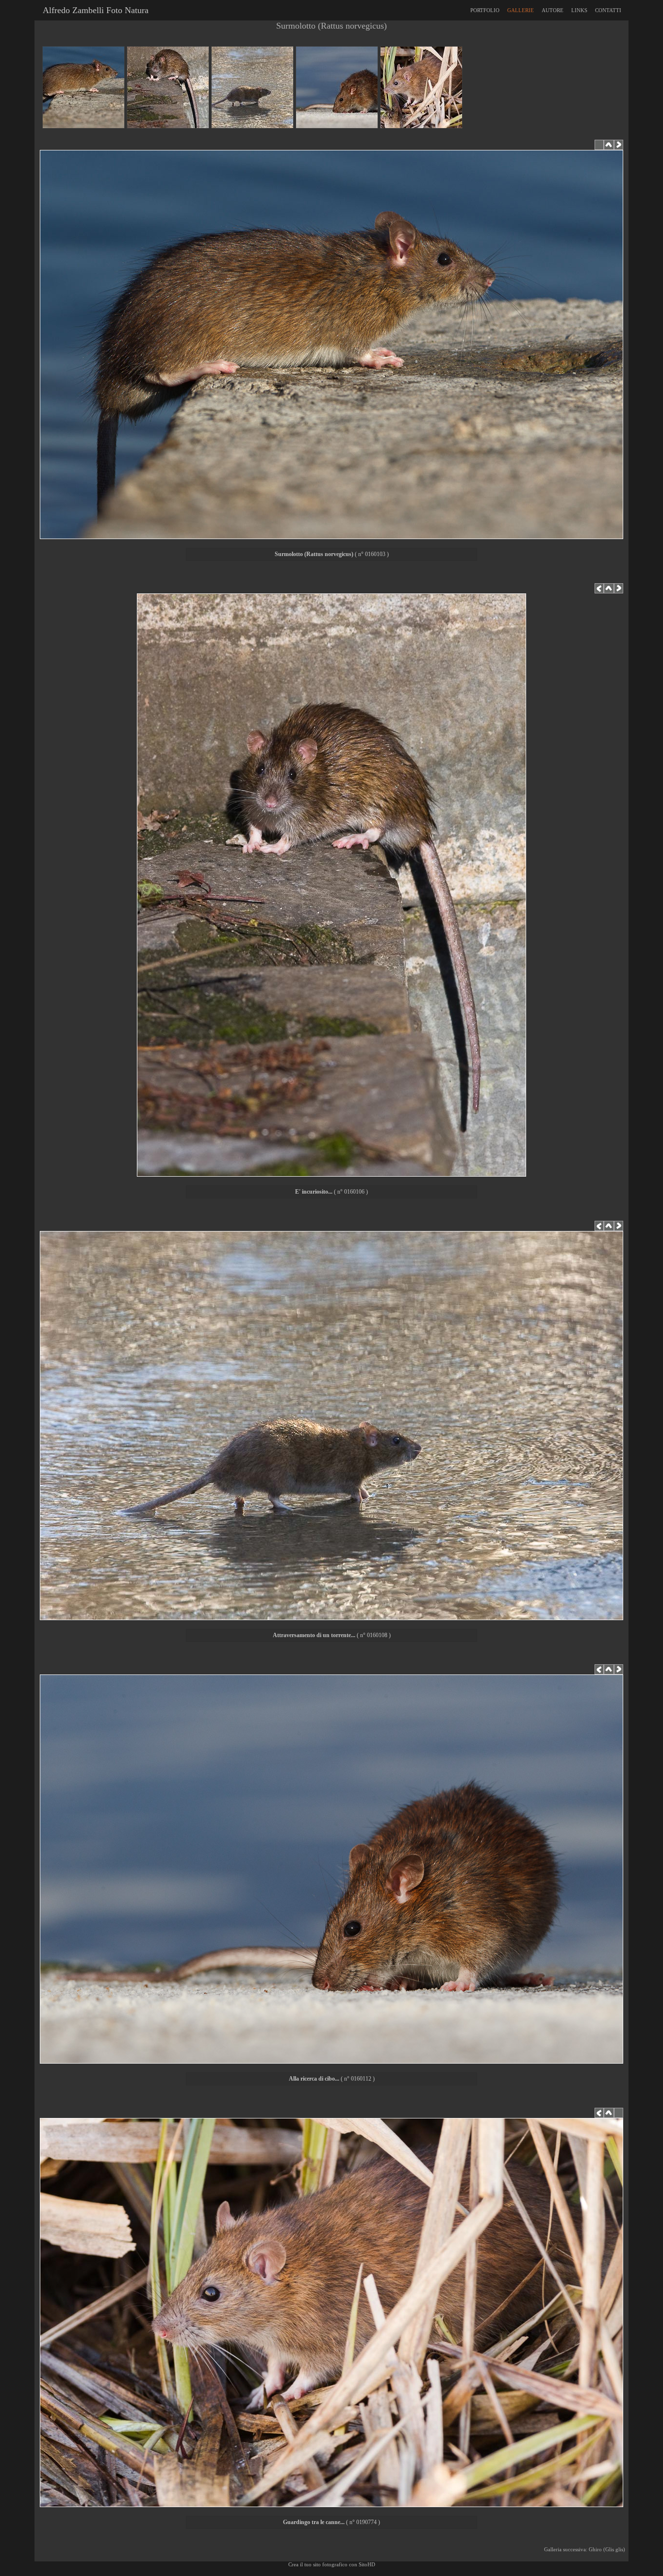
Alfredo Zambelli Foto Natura (93, 10)
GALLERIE (521, 10)
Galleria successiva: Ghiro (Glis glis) (586, 2549)
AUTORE (553, 10)
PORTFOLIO (485, 10)
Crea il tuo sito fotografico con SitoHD (332, 2564)
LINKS (579, 10)
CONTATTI (608, 10)
